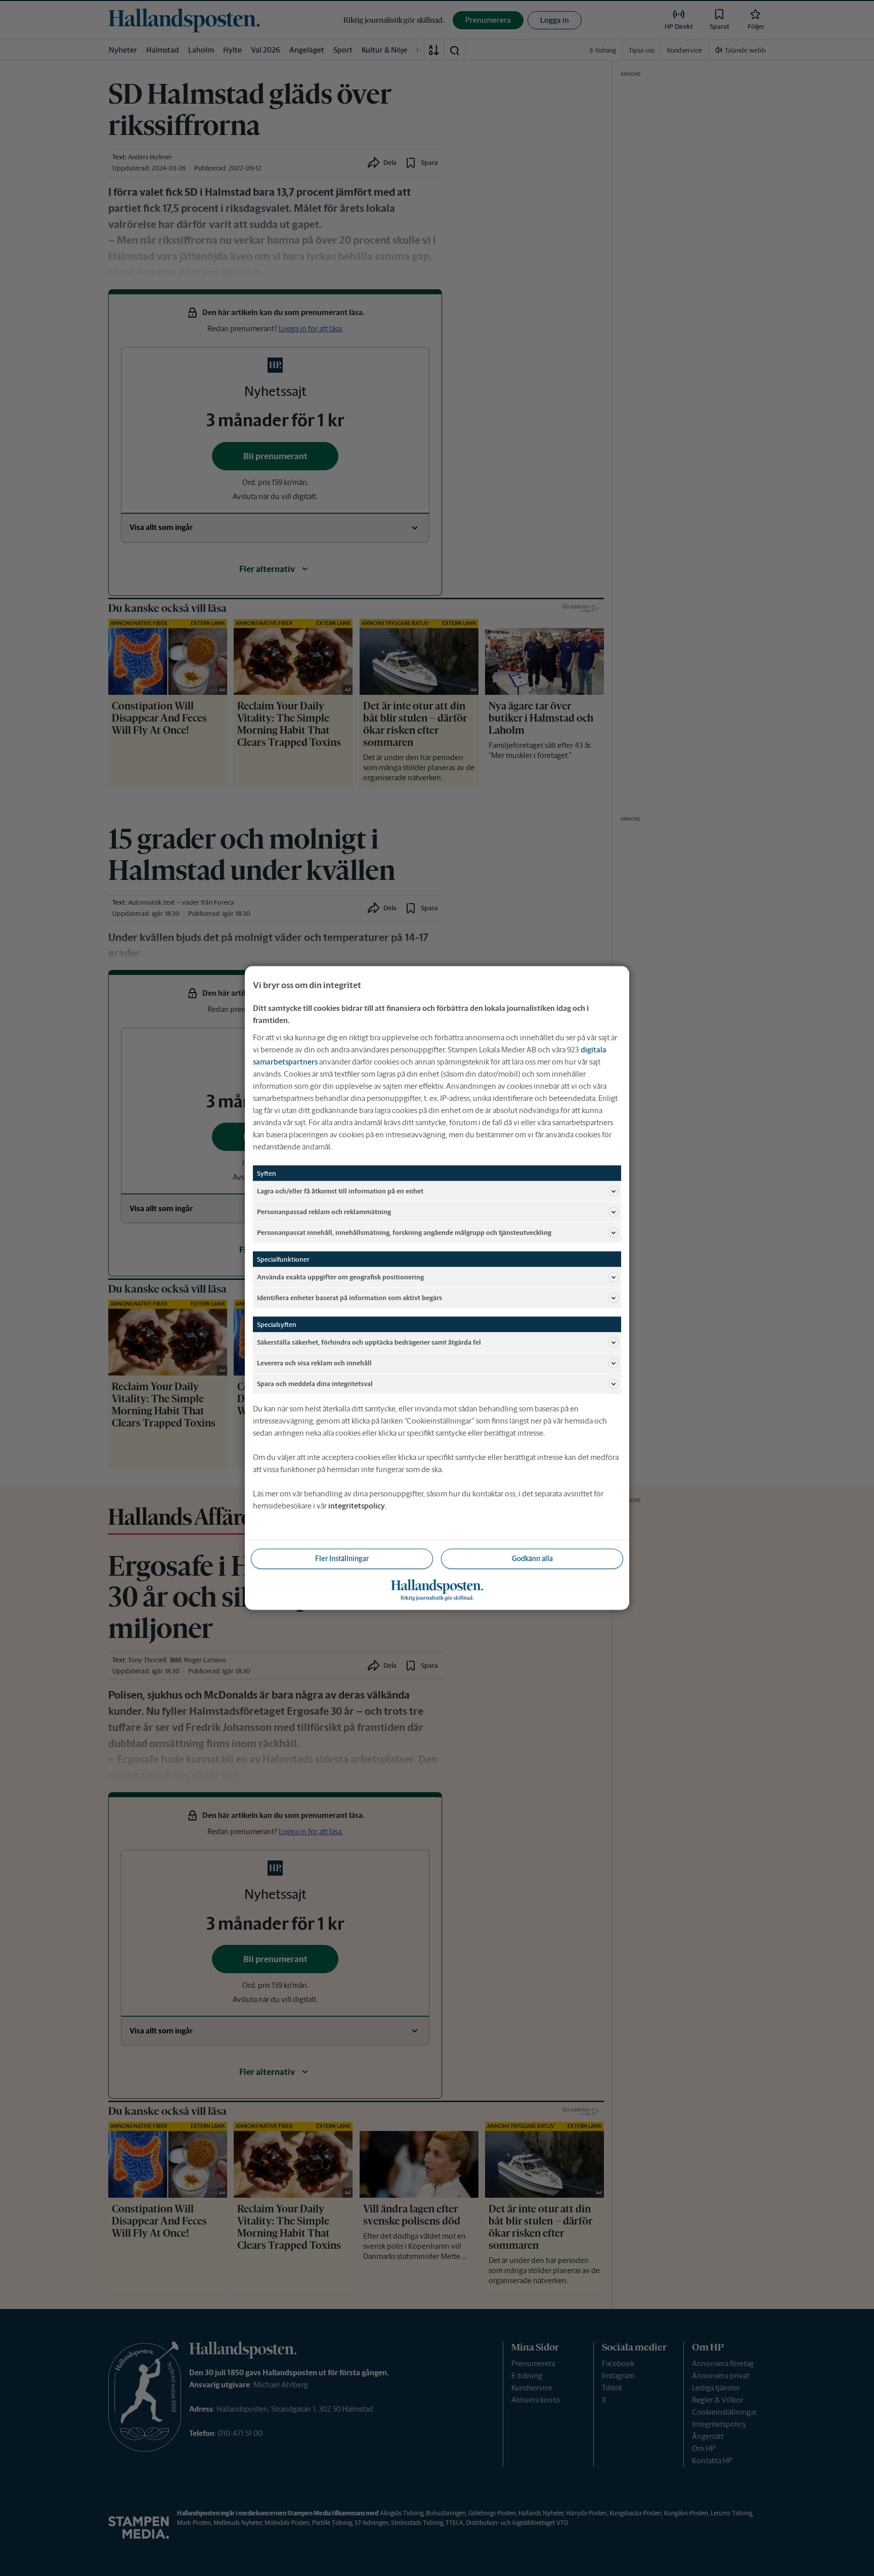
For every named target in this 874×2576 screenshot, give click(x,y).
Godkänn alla (532, 1559)
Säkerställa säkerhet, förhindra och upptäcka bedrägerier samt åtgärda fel (369, 1342)
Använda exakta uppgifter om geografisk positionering (340, 1277)
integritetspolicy (357, 1506)
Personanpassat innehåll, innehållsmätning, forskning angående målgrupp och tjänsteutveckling (404, 1232)
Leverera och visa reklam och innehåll (314, 1363)
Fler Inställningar (342, 1559)
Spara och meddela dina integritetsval (315, 1383)
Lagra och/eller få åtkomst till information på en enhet (340, 1191)
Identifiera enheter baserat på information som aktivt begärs (349, 1297)
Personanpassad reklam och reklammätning (324, 1211)
